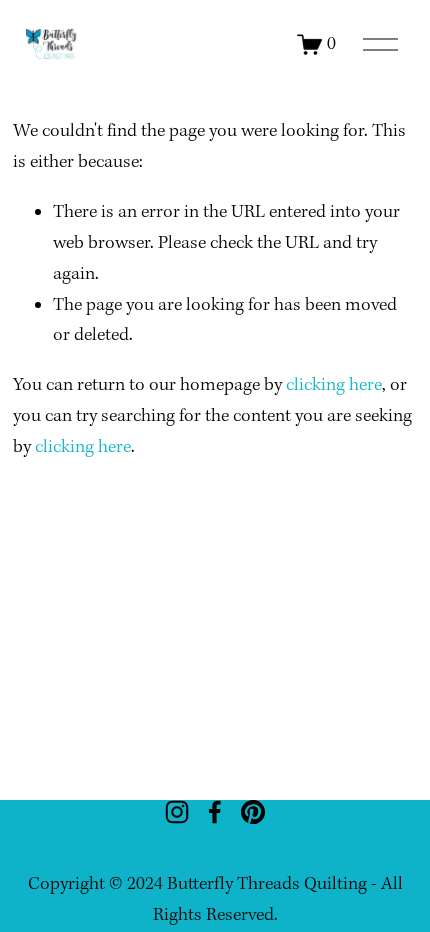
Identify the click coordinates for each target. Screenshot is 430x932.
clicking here (334, 385)
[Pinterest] (253, 812)
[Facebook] (215, 812)
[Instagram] (177, 812)
